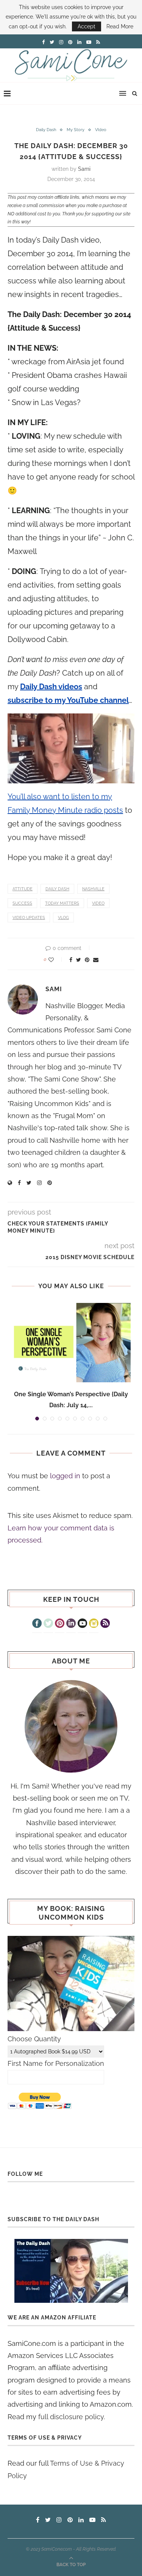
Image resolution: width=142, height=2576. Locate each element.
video (98, 903)
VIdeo (101, 130)
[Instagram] (94, 1624)
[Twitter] (48, 1624)
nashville (93, 889)
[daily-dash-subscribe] (71, 2271)
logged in (65, 1476)
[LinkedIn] (71, 1624)
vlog (63, 918)
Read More (120, 26)
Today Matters (62, 903)
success (22, 903)
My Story (76, 130)
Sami (84, 169)
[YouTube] (82, 1624)
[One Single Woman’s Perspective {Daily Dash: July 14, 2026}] (71, 1343)
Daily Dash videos (51, 687)
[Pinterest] (60, 1624)
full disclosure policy (71, 2417)
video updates (29, 918)
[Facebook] (37, 1624)
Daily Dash (46, 130)
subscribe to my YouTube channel (68, 700)
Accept (87, 26)
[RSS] (105, 1624)
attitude (23, 889)
